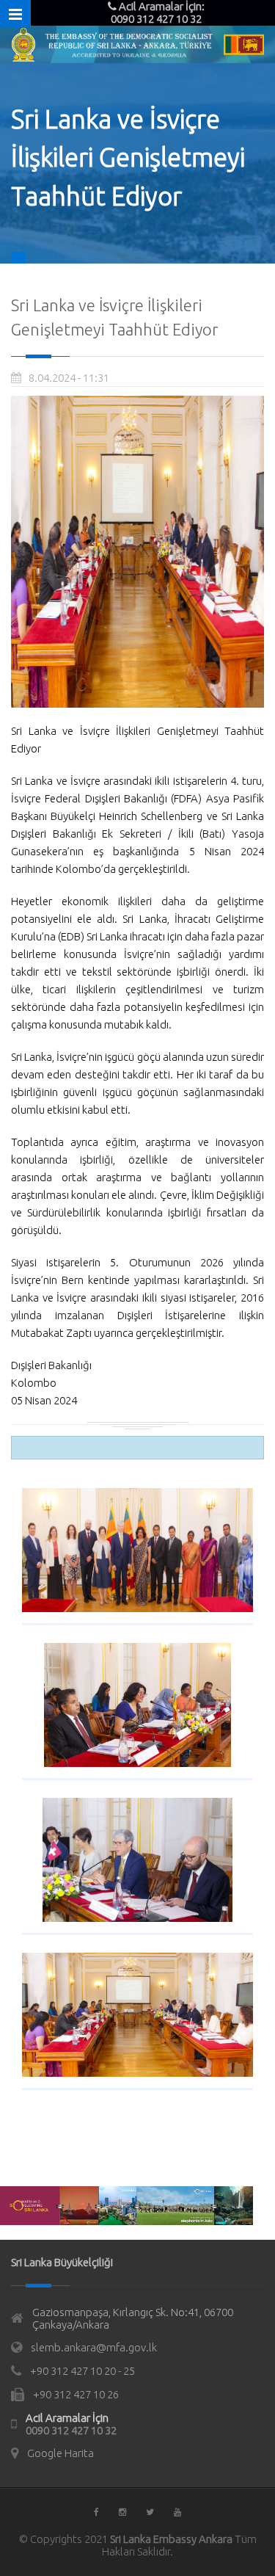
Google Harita (60, 2453)
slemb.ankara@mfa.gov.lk (94, 2347)
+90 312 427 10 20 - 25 (82, 2371)
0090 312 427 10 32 (71, 2430)
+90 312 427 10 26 (76, 2394)
